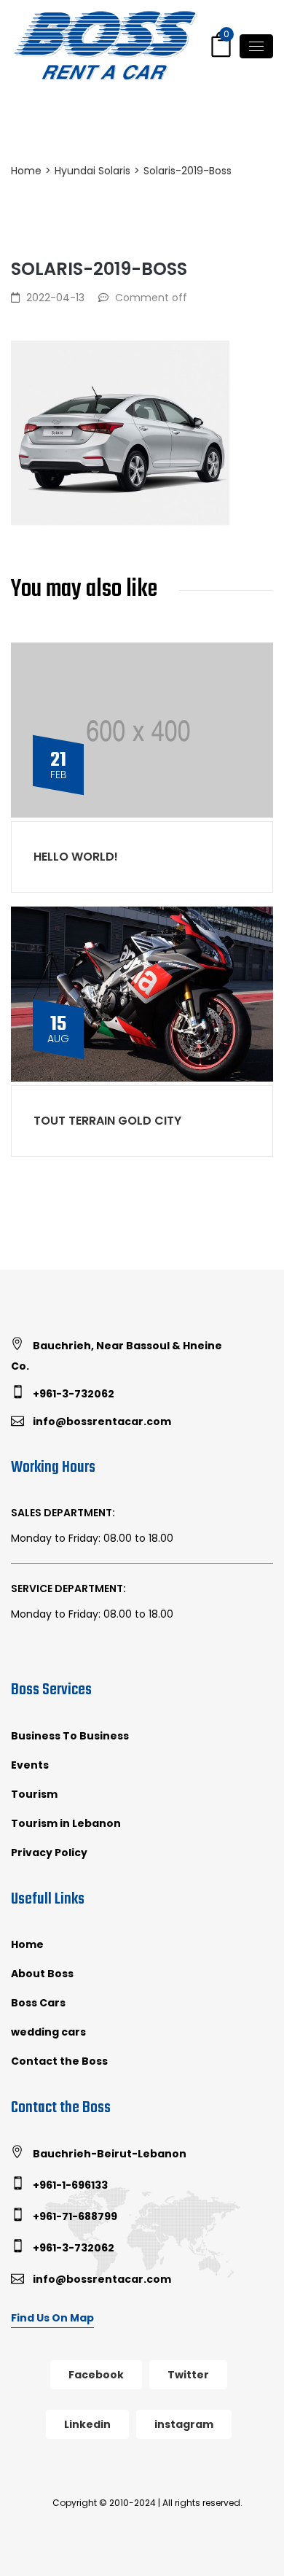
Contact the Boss (59, 2061)
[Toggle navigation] (256, 46)
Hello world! (76, 857)
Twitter (188, 2375)
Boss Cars (38, 2003)
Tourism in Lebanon (66, 1823)
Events (30, 1765)
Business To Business (70, 1736)
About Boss (42, 1974)
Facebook (96, 2375)
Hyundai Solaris (92, 171)
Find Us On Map (52, 2318)
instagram (184, 2424)
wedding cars (48, 2032)
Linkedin (87, 2424)
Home (26, 171)
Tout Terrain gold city (107, 1121)
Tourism (34, 1794)
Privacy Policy (49, 1853)
